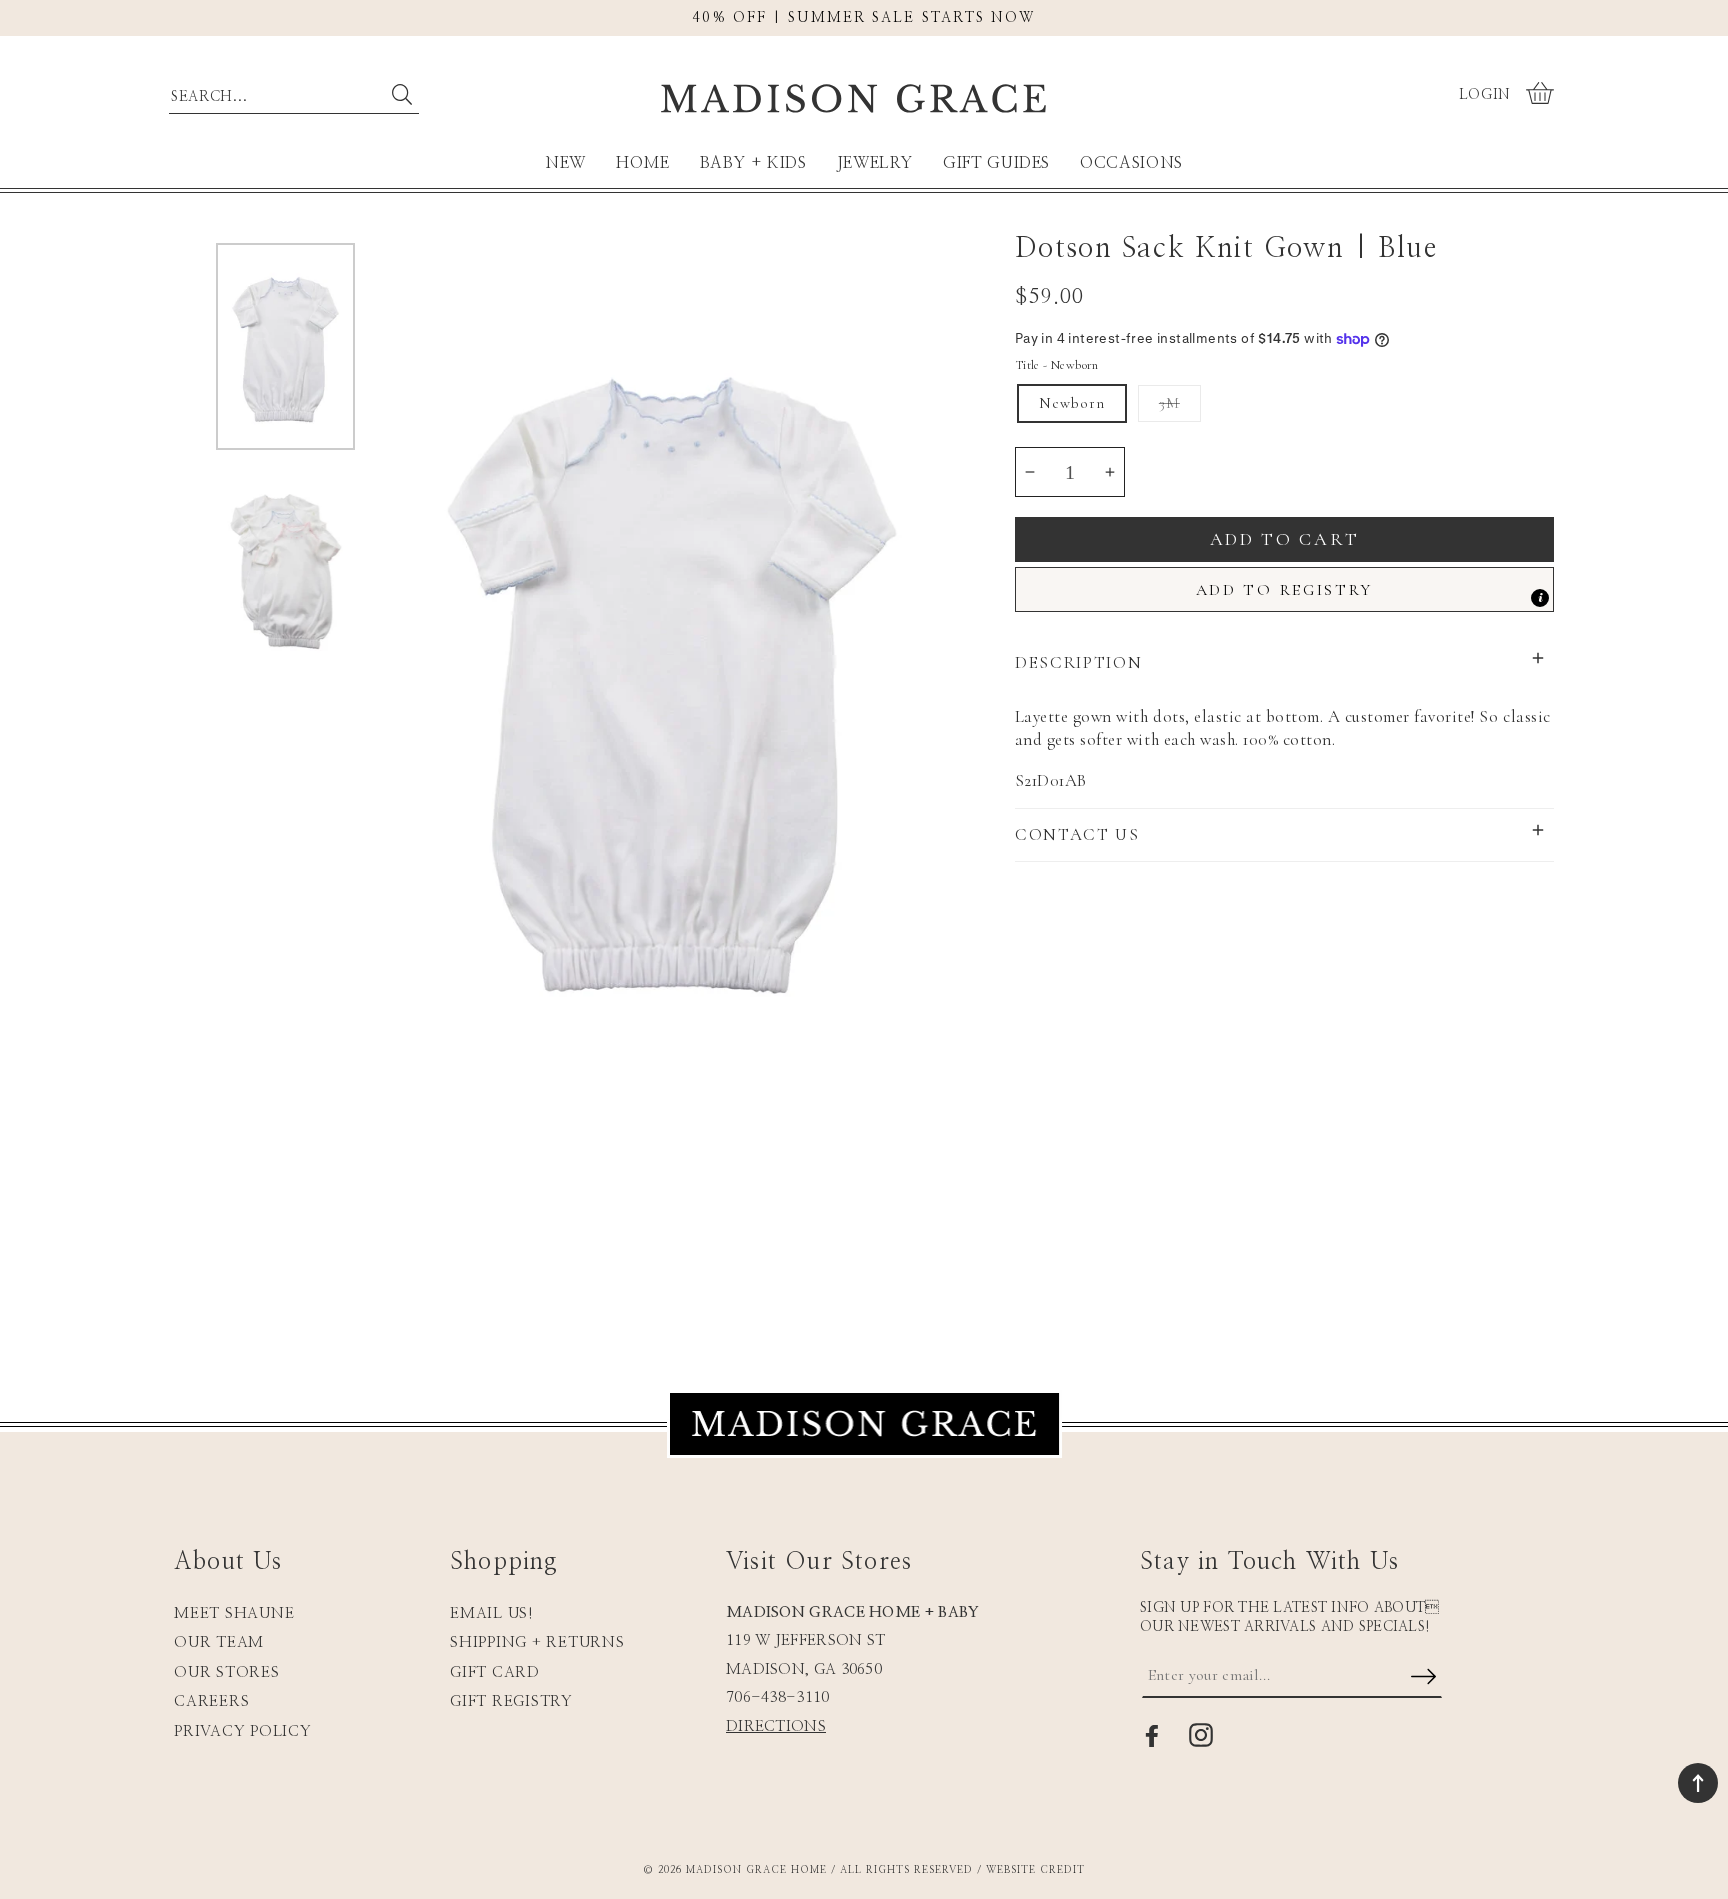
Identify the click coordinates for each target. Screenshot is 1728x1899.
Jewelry (875, 163)
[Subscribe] (1423, 1678)
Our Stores (227, 1672)
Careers (211, 1701)
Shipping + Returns (537, 1642)
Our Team (219, 1642)
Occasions (1131, 163)
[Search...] (401, 95)
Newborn (1072, 403)
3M (1169, 403)
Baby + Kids (753, 163)
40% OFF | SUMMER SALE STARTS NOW (863, 18)
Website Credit (1035, 1870)
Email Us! (492, 1613)
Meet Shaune (234, 1613)
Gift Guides (996, 163)
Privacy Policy (243, 1731)
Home (643, 163)
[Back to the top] (1698, 1783)
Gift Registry (511, 1701)
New (565, 163)
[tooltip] (1540, 598)
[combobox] (294, 92)
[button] (1542, 95)
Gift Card (495, 1672)
